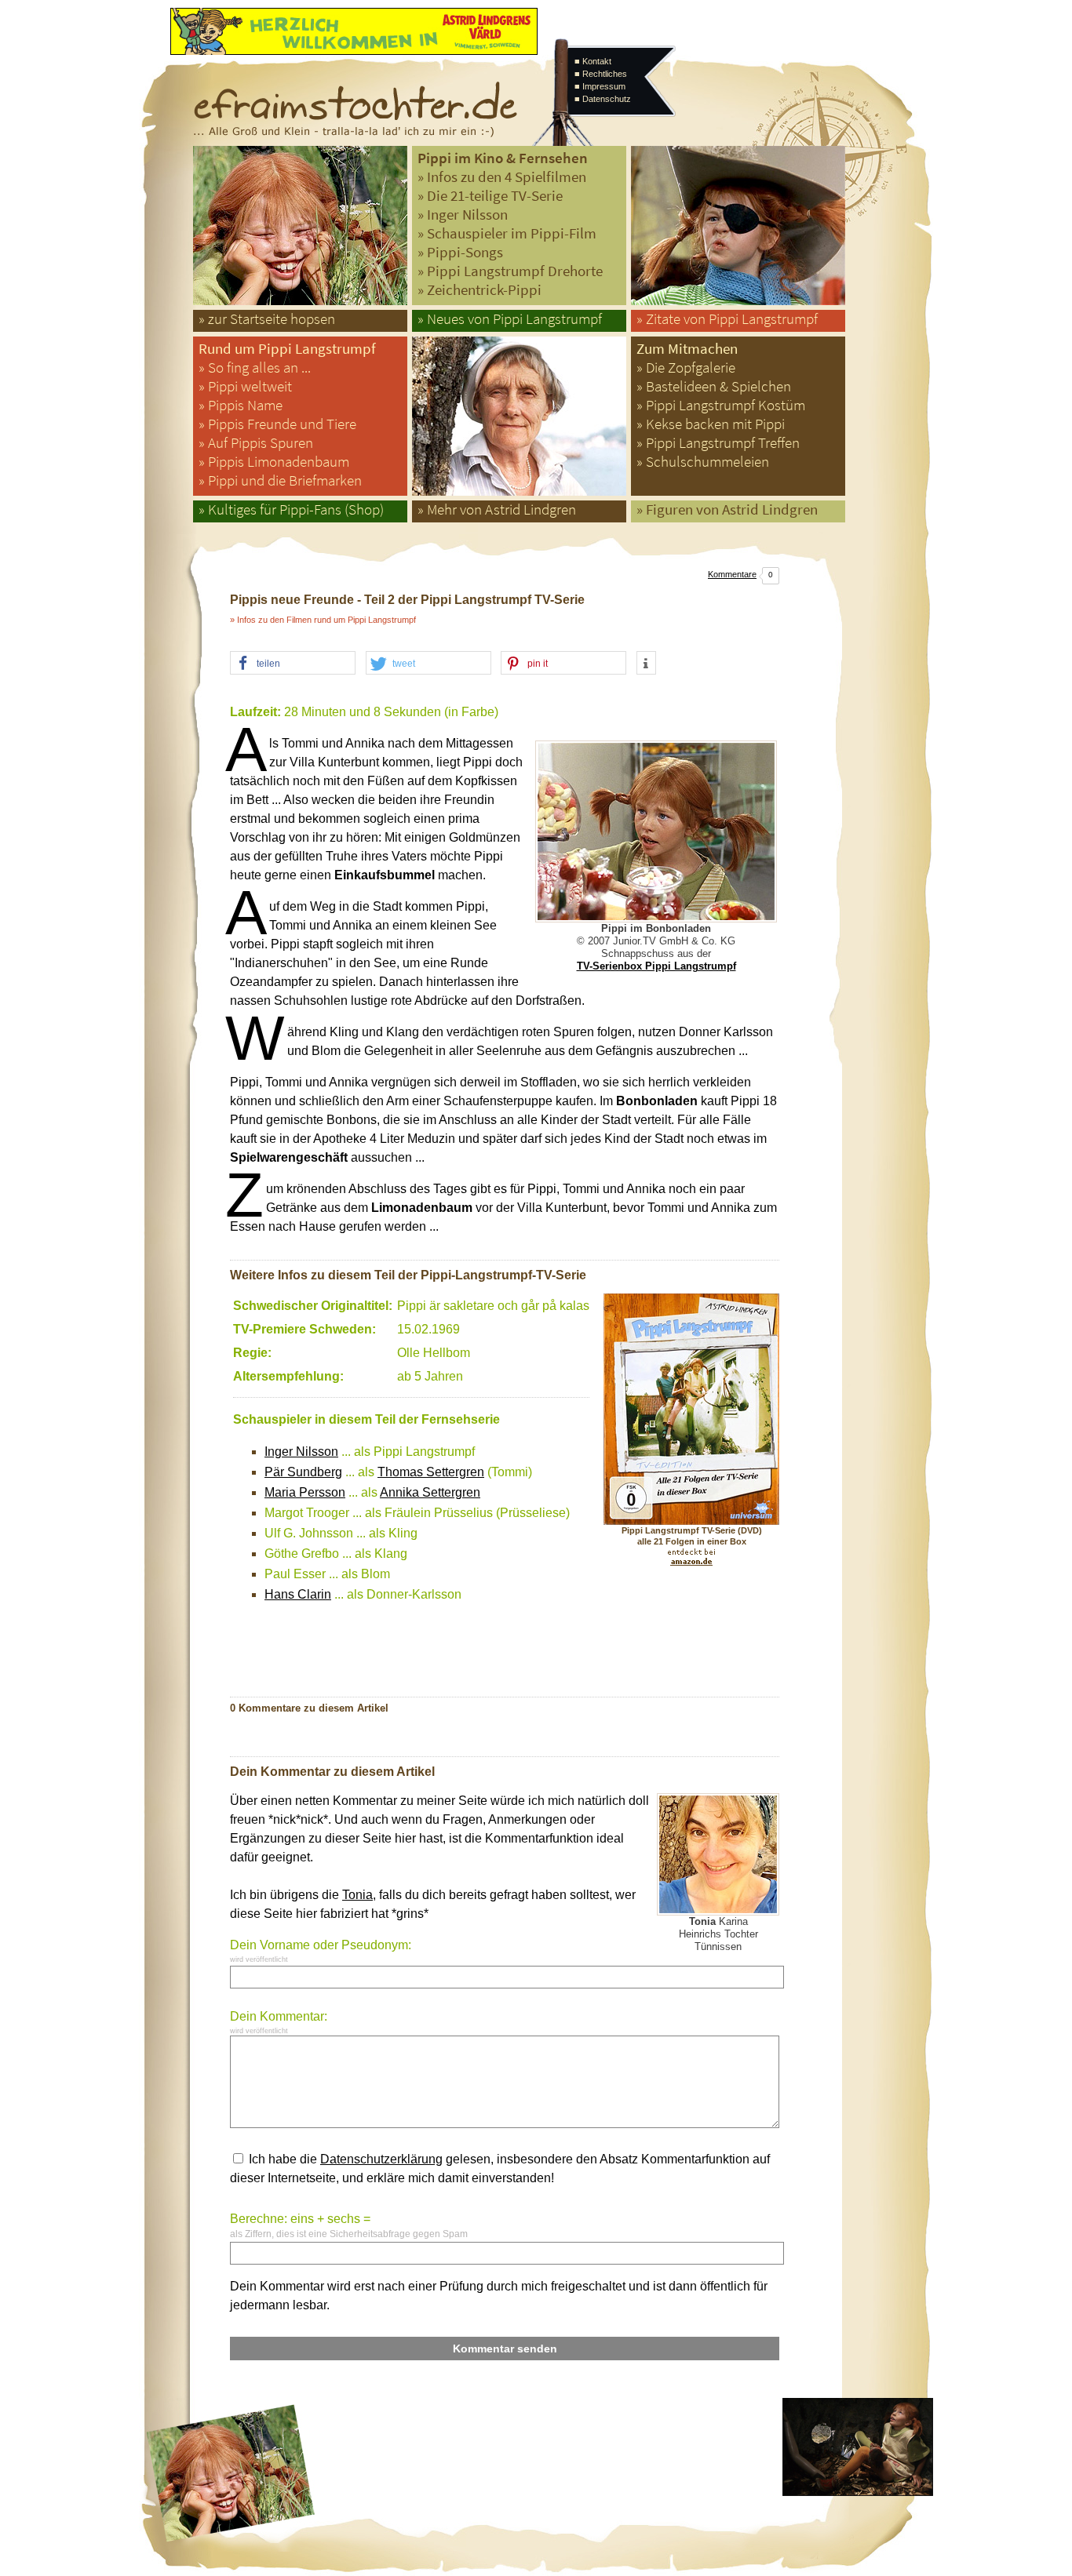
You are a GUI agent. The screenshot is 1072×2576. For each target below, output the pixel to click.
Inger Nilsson (301, 1452)
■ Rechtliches (601, 74)
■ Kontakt (593, 61)
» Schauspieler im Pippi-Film (507, 233)
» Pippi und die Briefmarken (280, 480)
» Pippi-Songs (460, 252)
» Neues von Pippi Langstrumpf (510, 319)
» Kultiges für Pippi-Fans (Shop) (291, 509)
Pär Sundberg (303, 1472)
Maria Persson (305, 1492)
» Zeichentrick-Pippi (479, 290)
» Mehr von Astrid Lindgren (497, 509)
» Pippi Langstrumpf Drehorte (510, 271)
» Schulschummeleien (703, 462)
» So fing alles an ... (255, 367)
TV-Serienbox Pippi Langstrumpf (656, 966)
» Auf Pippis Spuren (256, 443)
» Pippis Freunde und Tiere (277, 424)
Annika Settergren (430, 1492)
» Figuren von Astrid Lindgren (727, 509)
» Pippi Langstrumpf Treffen (718, 443)
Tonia (357, 1895)
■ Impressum (600, 86)
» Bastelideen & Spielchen (714, 386)
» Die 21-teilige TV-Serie (490, 196)
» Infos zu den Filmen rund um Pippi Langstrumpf (323, 620)
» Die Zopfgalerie (686, 367)
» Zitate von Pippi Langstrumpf (727, 319)
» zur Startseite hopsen (267, 319)
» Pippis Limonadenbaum (274, 462)
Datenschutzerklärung (381, 2159)
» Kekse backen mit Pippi (711, 424)
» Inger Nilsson (463, 215)
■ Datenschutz (603, 99)
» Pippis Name (241, 405)
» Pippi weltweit (245, 386)
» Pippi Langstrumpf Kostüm (721, 405)
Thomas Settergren (431, 1472)
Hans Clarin (298, 1594)
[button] (293, 664)
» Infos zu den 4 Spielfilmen (502, 177)
